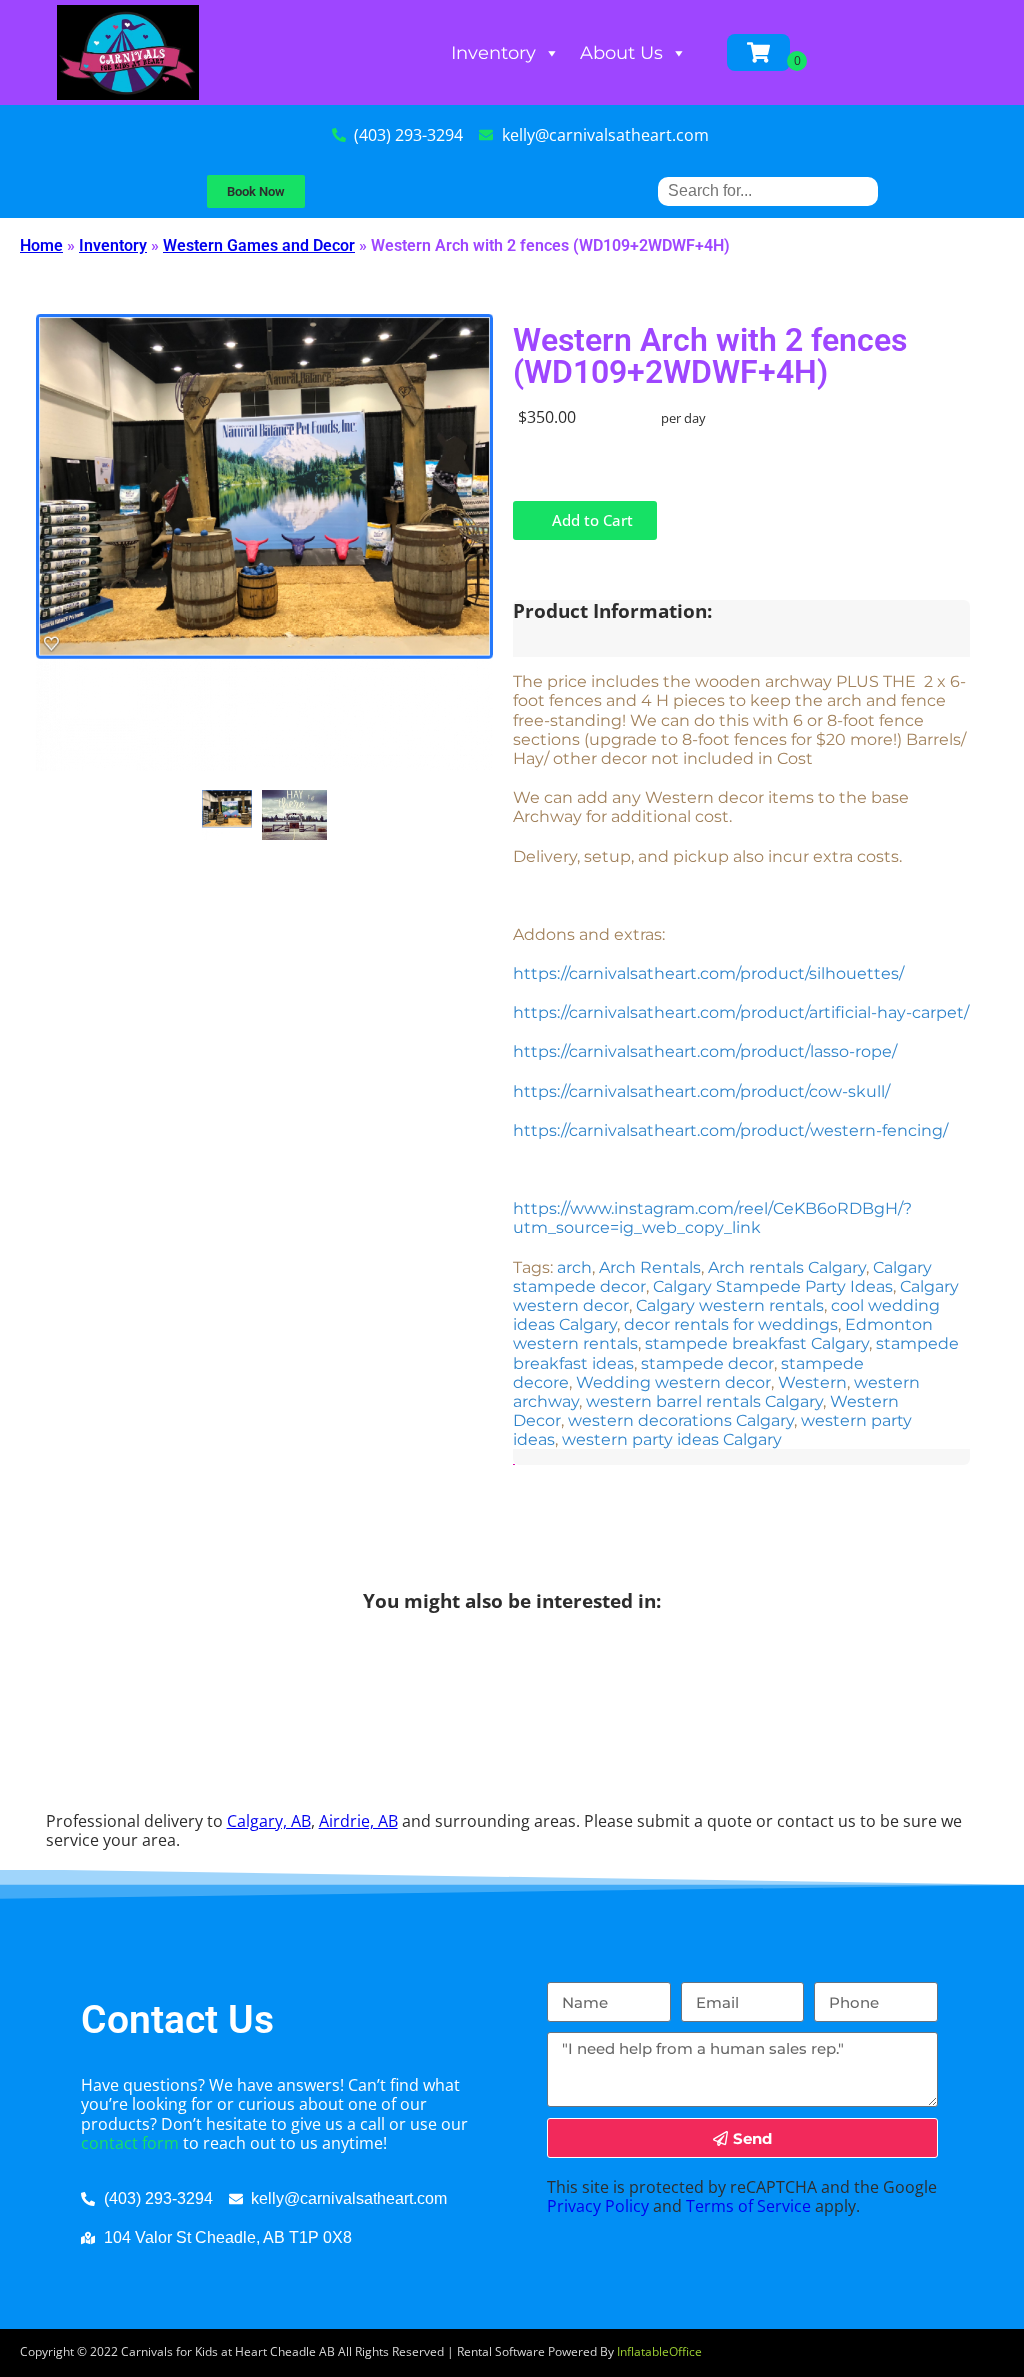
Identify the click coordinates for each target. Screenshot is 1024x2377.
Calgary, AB (269, 1821)
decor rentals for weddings (731, 1324)
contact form (130, 2143)
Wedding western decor (673, 1382)
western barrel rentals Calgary (704, 1401)
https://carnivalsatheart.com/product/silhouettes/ (710, 973)
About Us (621, 53)
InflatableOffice (659, 2351)
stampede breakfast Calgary (757, 1343)
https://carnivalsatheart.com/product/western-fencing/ (730, 1130)
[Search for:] (768, 190)
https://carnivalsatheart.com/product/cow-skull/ (701, 1091)
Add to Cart (590, 520)
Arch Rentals (650, 1267)
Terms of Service (748, 2206)
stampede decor (707, 1363)
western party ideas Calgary (672, 1439)
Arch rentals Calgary (787, 1267)
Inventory (493, 53)
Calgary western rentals (730, 1305)
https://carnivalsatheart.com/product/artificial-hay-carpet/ (741, 1012)
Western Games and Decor (259, 245)
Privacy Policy (598, 2206)
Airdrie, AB (358, 1821)
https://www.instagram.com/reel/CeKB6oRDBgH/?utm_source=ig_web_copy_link (712, 1218)
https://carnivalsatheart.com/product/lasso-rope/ (705, 1051)
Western (812, 1382)
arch (574, 1267)
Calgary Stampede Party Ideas (773, 1286)
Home (41, 245)
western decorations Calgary (681, 1420)
